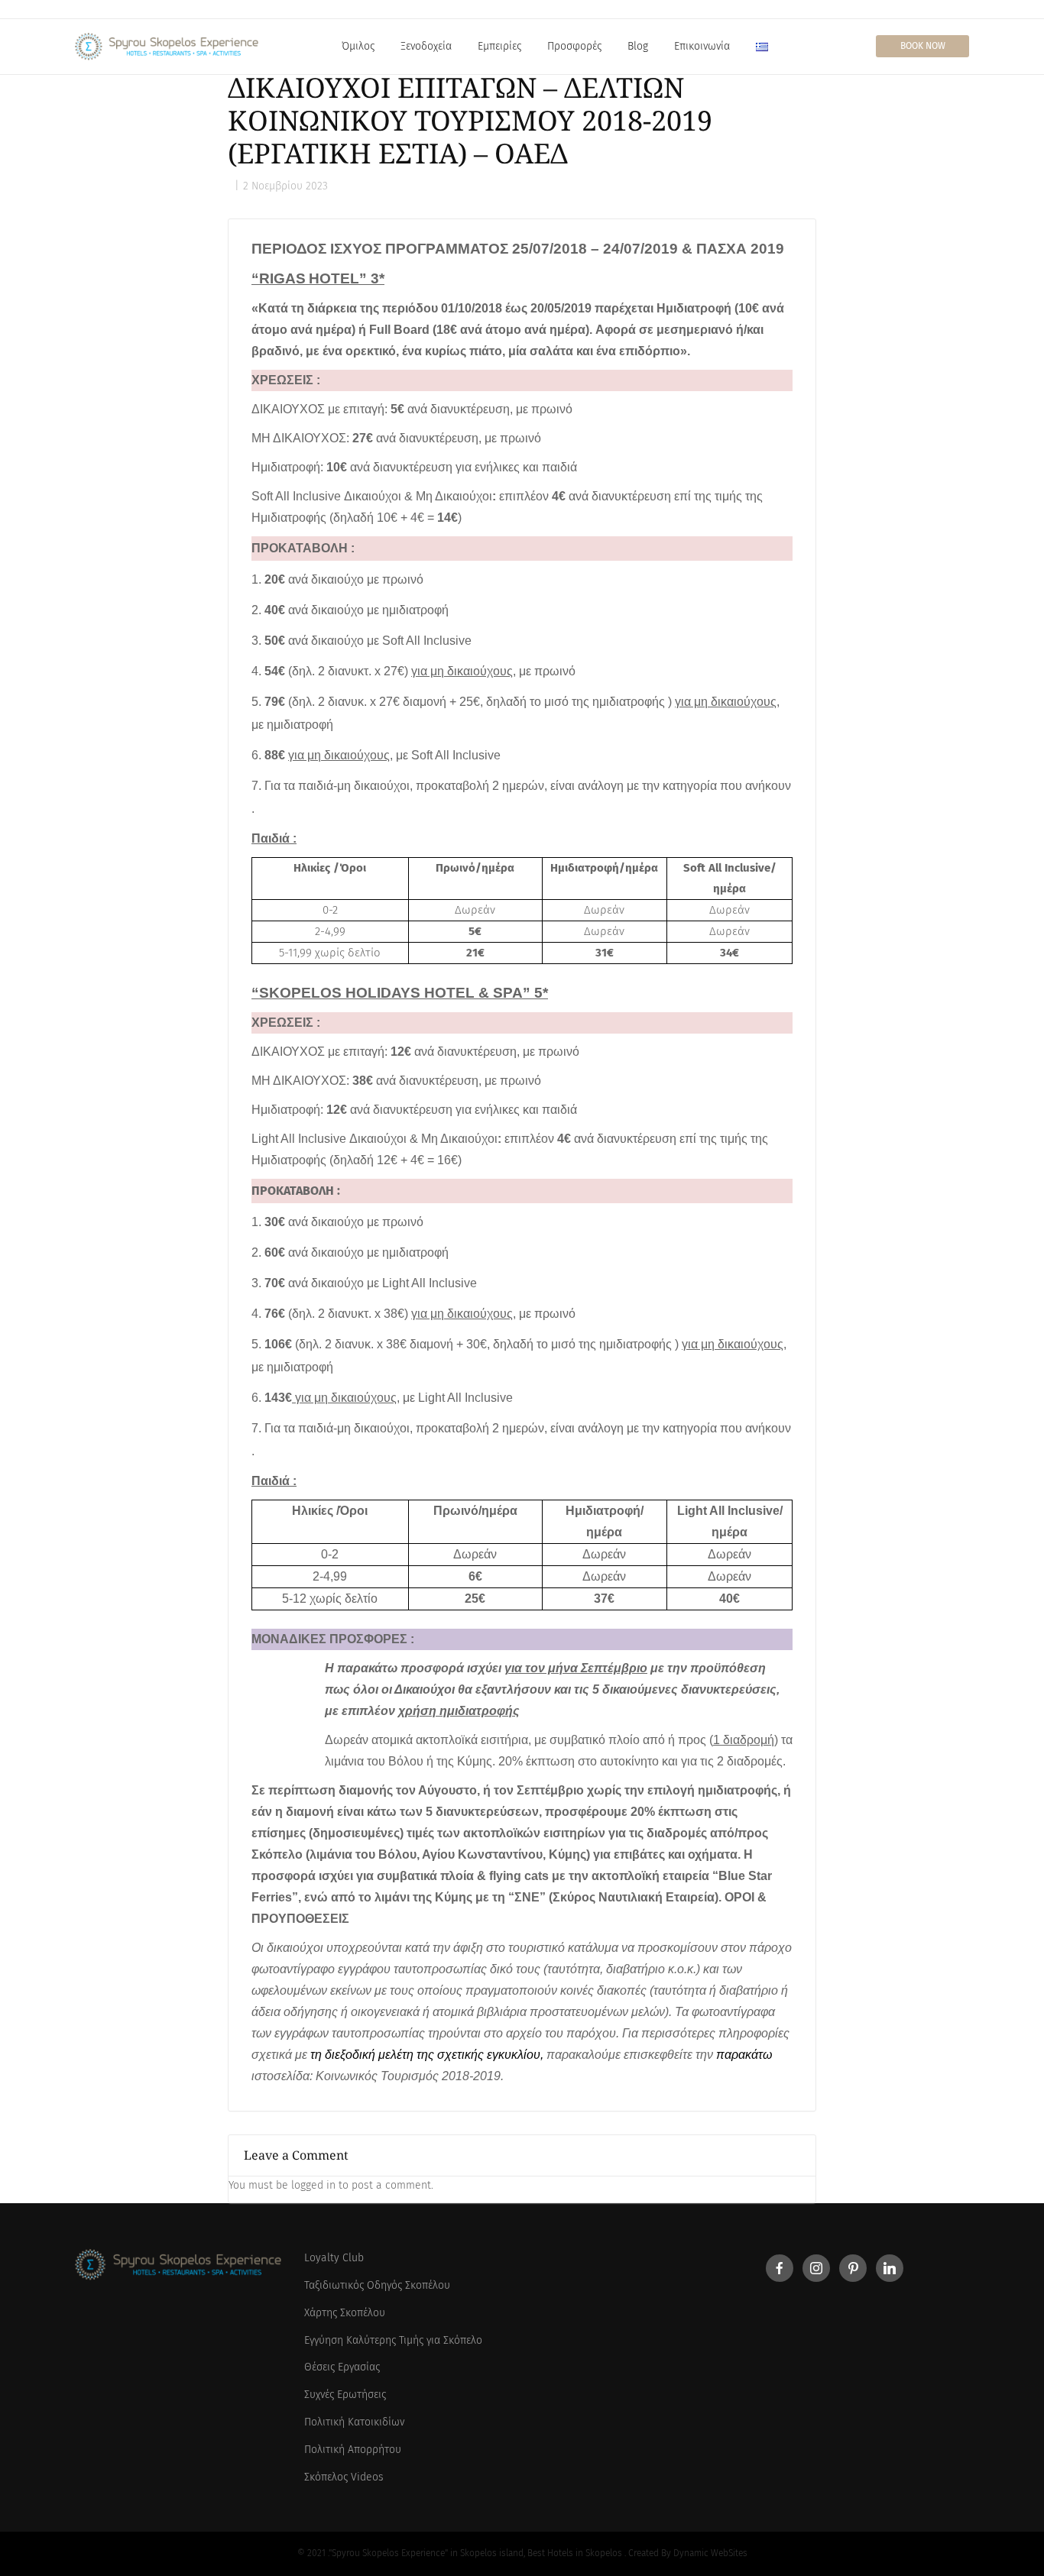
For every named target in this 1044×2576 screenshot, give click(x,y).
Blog (638, 46)
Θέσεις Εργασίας (342, 2367)
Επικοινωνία (702, 46)
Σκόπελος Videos (344, 2477)
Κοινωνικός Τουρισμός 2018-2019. (410, 2076)
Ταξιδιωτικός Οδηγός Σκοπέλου (377, 2285)
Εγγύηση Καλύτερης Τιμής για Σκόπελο (393, 2340)
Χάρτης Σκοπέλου (345, 2313)
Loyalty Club (334, 2258)
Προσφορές (574, 46)
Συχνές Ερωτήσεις (345, 2395)
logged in (313, 2185)
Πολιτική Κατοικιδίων (354, 2422)
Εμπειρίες (499, 46)
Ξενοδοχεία (426, 46)
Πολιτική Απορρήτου (353, 2450)
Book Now (923, 46)
